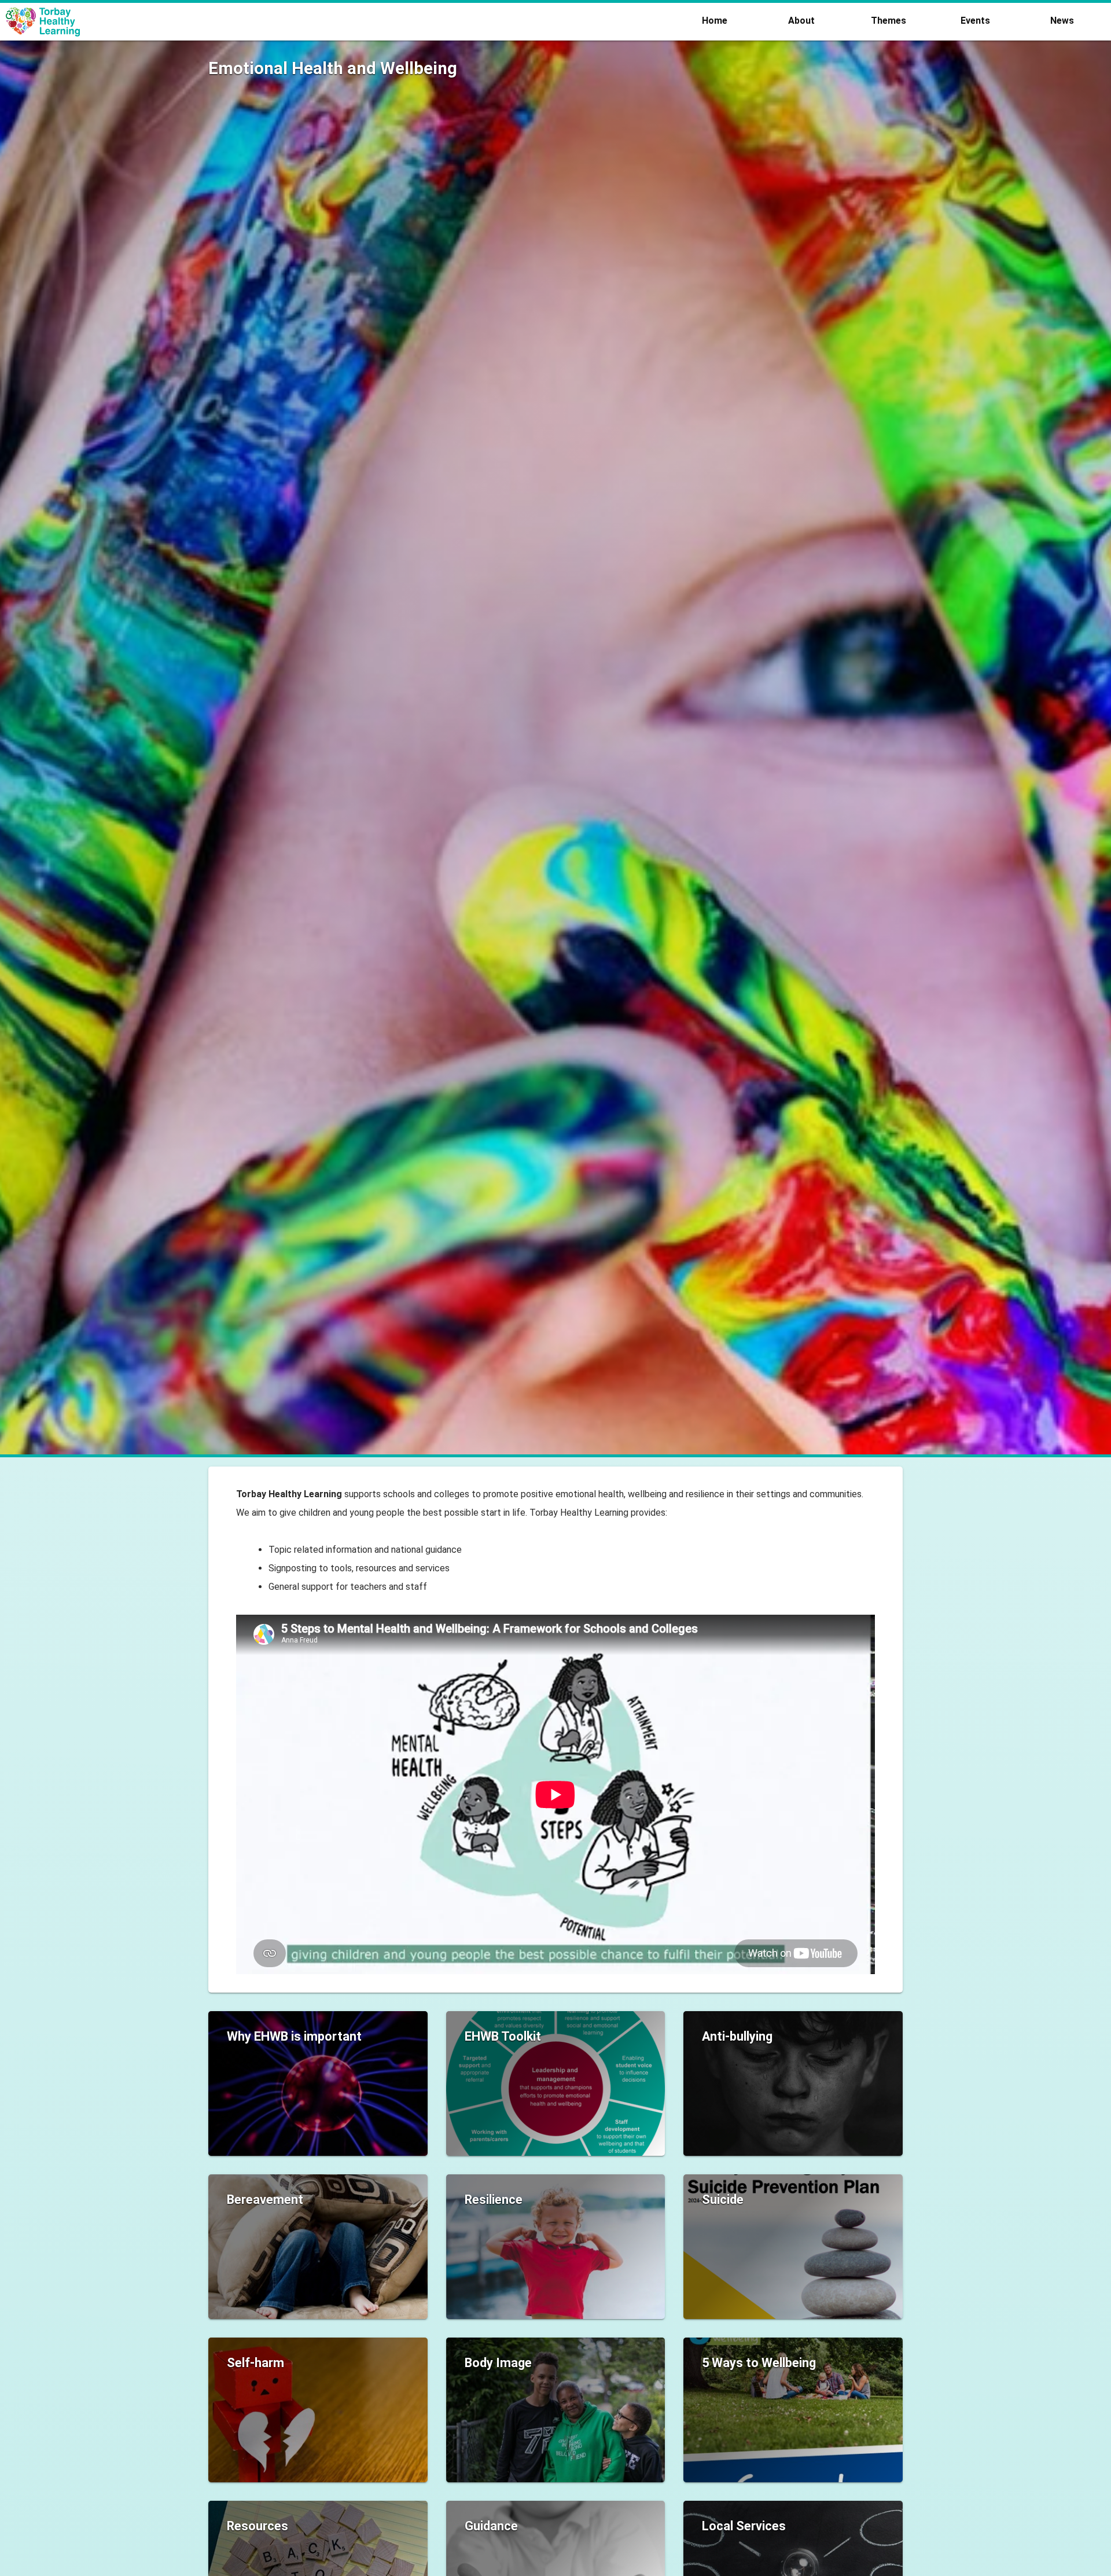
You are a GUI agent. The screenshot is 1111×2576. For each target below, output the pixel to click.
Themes (889, 21)
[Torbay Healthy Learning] (344, 22)
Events (975, 21)
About (801, 21)
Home (715, 21)
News (1062, 21)
